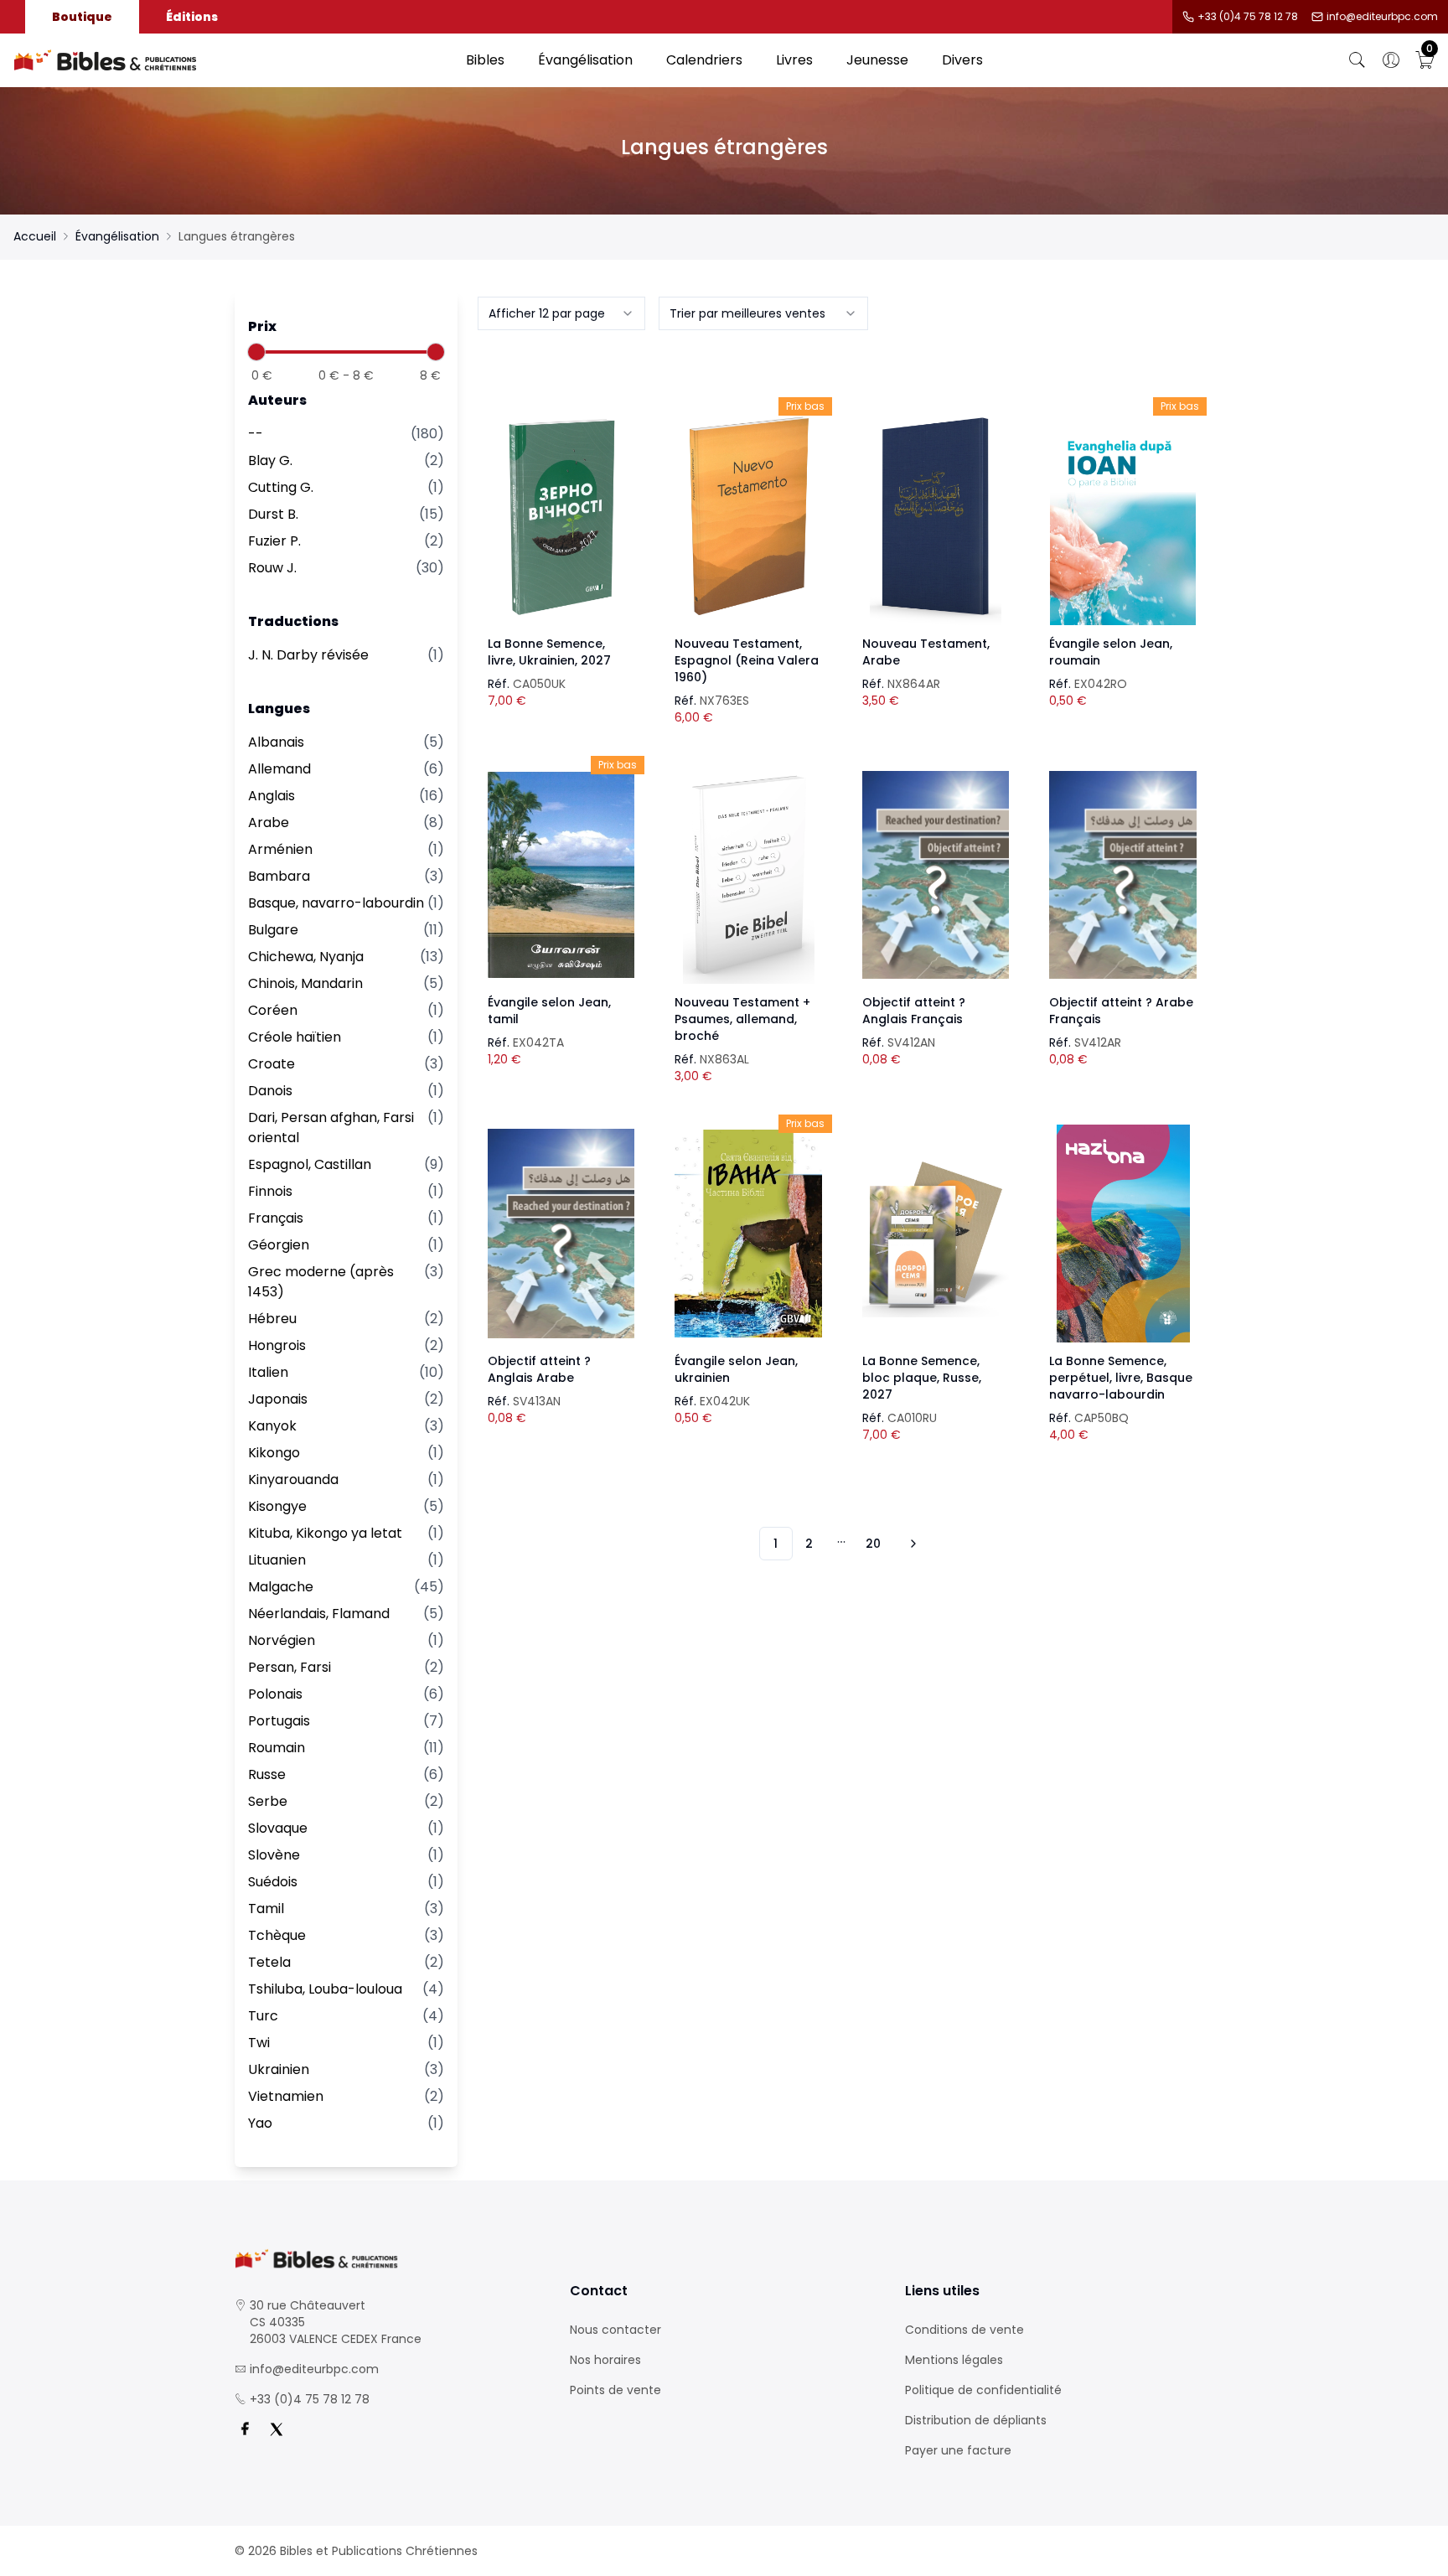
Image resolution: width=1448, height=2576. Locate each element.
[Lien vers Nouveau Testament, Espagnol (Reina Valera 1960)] (748, 516)
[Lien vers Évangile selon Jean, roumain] (1123, 516)
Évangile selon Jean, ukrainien (736, 1369)
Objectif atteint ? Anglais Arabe (539, 1369)
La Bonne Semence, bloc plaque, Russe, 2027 (922, 1378)
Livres (794, 60)
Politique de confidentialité (983, 2390)
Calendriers (704, 60)
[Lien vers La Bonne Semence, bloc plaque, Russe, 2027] (936, 1234)
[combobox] (561, 313)
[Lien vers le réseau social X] (277, 2429)
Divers (962, 60)
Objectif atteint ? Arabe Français (1121, 1011)
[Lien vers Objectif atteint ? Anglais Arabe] (561, 1234)
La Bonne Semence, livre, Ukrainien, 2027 (549, 652)
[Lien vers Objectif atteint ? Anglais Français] (936, 875)
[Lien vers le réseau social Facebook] (245, 2429)
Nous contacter (615, 2330)
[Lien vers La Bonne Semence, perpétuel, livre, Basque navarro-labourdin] (1123, 1234)
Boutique (82, 17)
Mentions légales (954, 2360)
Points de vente (615, 2390)
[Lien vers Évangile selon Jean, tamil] (561, 875)
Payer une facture (958, 2450)
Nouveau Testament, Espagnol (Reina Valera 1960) (747, 660)
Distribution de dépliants (976, 2420)
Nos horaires (605, 2360)
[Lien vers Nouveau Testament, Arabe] (936, 516)
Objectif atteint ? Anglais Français (914, 1011)
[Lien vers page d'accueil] (231, 60)
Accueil (35, 236)
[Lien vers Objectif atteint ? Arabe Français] (1123, 875)
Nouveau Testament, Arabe (926, 652)
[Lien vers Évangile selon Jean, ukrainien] (748, 1234)
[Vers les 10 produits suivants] (911, 1544)
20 (873, 1544)
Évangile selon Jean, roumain (1111, 652)
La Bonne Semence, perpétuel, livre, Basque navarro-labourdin (1121, 1378)
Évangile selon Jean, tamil (549, 1011)
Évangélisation (585, 60)
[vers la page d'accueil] (389, 2259)
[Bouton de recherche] (1357, 60)
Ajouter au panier (561, 501)
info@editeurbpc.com (1382, 17)
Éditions (192, 17)
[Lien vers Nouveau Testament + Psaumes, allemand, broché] (748, 875)
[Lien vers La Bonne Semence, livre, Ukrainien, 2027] (561, 516)
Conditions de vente (964, 2330)
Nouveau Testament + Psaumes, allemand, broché (742, 1019)
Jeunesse (877, 60)
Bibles (485, 60)
